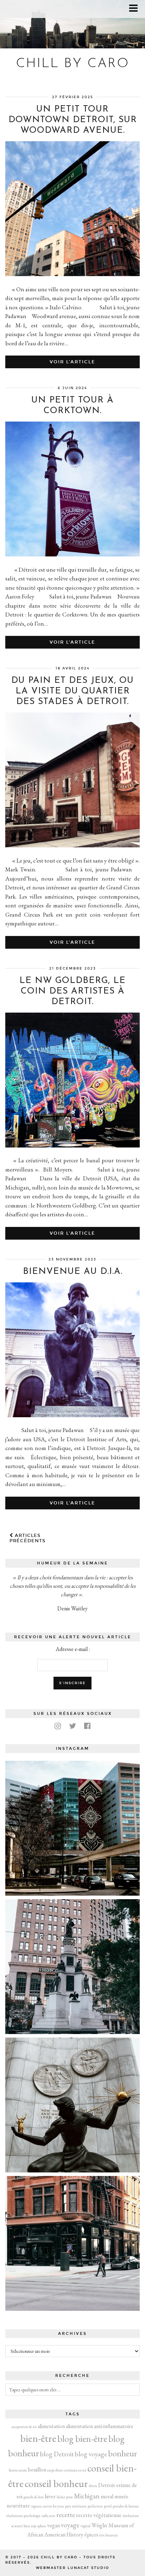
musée (121, 2496)
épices (91, 2535)
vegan (53, 2525)
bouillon (37, 2470)
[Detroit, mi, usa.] (72, 1967)
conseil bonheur (56, 2483)
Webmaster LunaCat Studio (72, 2568)
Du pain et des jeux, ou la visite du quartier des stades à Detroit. (72, 691)
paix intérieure (76, 2506)
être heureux (109, 2535)
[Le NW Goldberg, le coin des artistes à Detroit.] (72, 1145)
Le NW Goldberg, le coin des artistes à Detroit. (72, 991)
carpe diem (55, 2470)
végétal (85, 2526)
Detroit (107, 2485)
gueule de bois (34, 2497)
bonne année (18, 2470)
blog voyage (91, 2454)
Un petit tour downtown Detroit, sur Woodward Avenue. (73, 120)
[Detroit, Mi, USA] (72, 2105)
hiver (50, 2496)
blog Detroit (57, 2454)
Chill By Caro (73, 64)
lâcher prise (65, 2497)
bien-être (38, 2438)
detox (93, 2486)
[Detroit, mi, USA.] (72, 1828)
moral (107, 2496)
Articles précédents (27, 1538)
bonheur (123, 2453)
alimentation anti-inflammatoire (100, 2426)
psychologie (32, 2516)
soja (34, 2526)
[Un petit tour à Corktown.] (72, 554)
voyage (70, 2525)
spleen (42, 2526)
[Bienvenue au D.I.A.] (72, 1415)
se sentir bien (21, 2526)
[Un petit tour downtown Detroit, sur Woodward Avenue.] (72, 274)
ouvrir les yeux (53, 2506)
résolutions (131, 2516)
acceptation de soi (24, 2427)
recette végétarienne (99, 2515)
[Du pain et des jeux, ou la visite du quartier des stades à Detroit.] (72, 845)
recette (66, 2515)
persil (108, 2506)
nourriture (18, 2506)
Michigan (87, 2496)
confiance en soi (75, 2470)
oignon (36, 2506)
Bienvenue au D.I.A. (73, 1272)
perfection (95, 2506)
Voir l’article (72, 362)
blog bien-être (82, 2438)
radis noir (48, 2516)
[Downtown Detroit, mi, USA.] (72, 2243)
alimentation (51, 2426)
